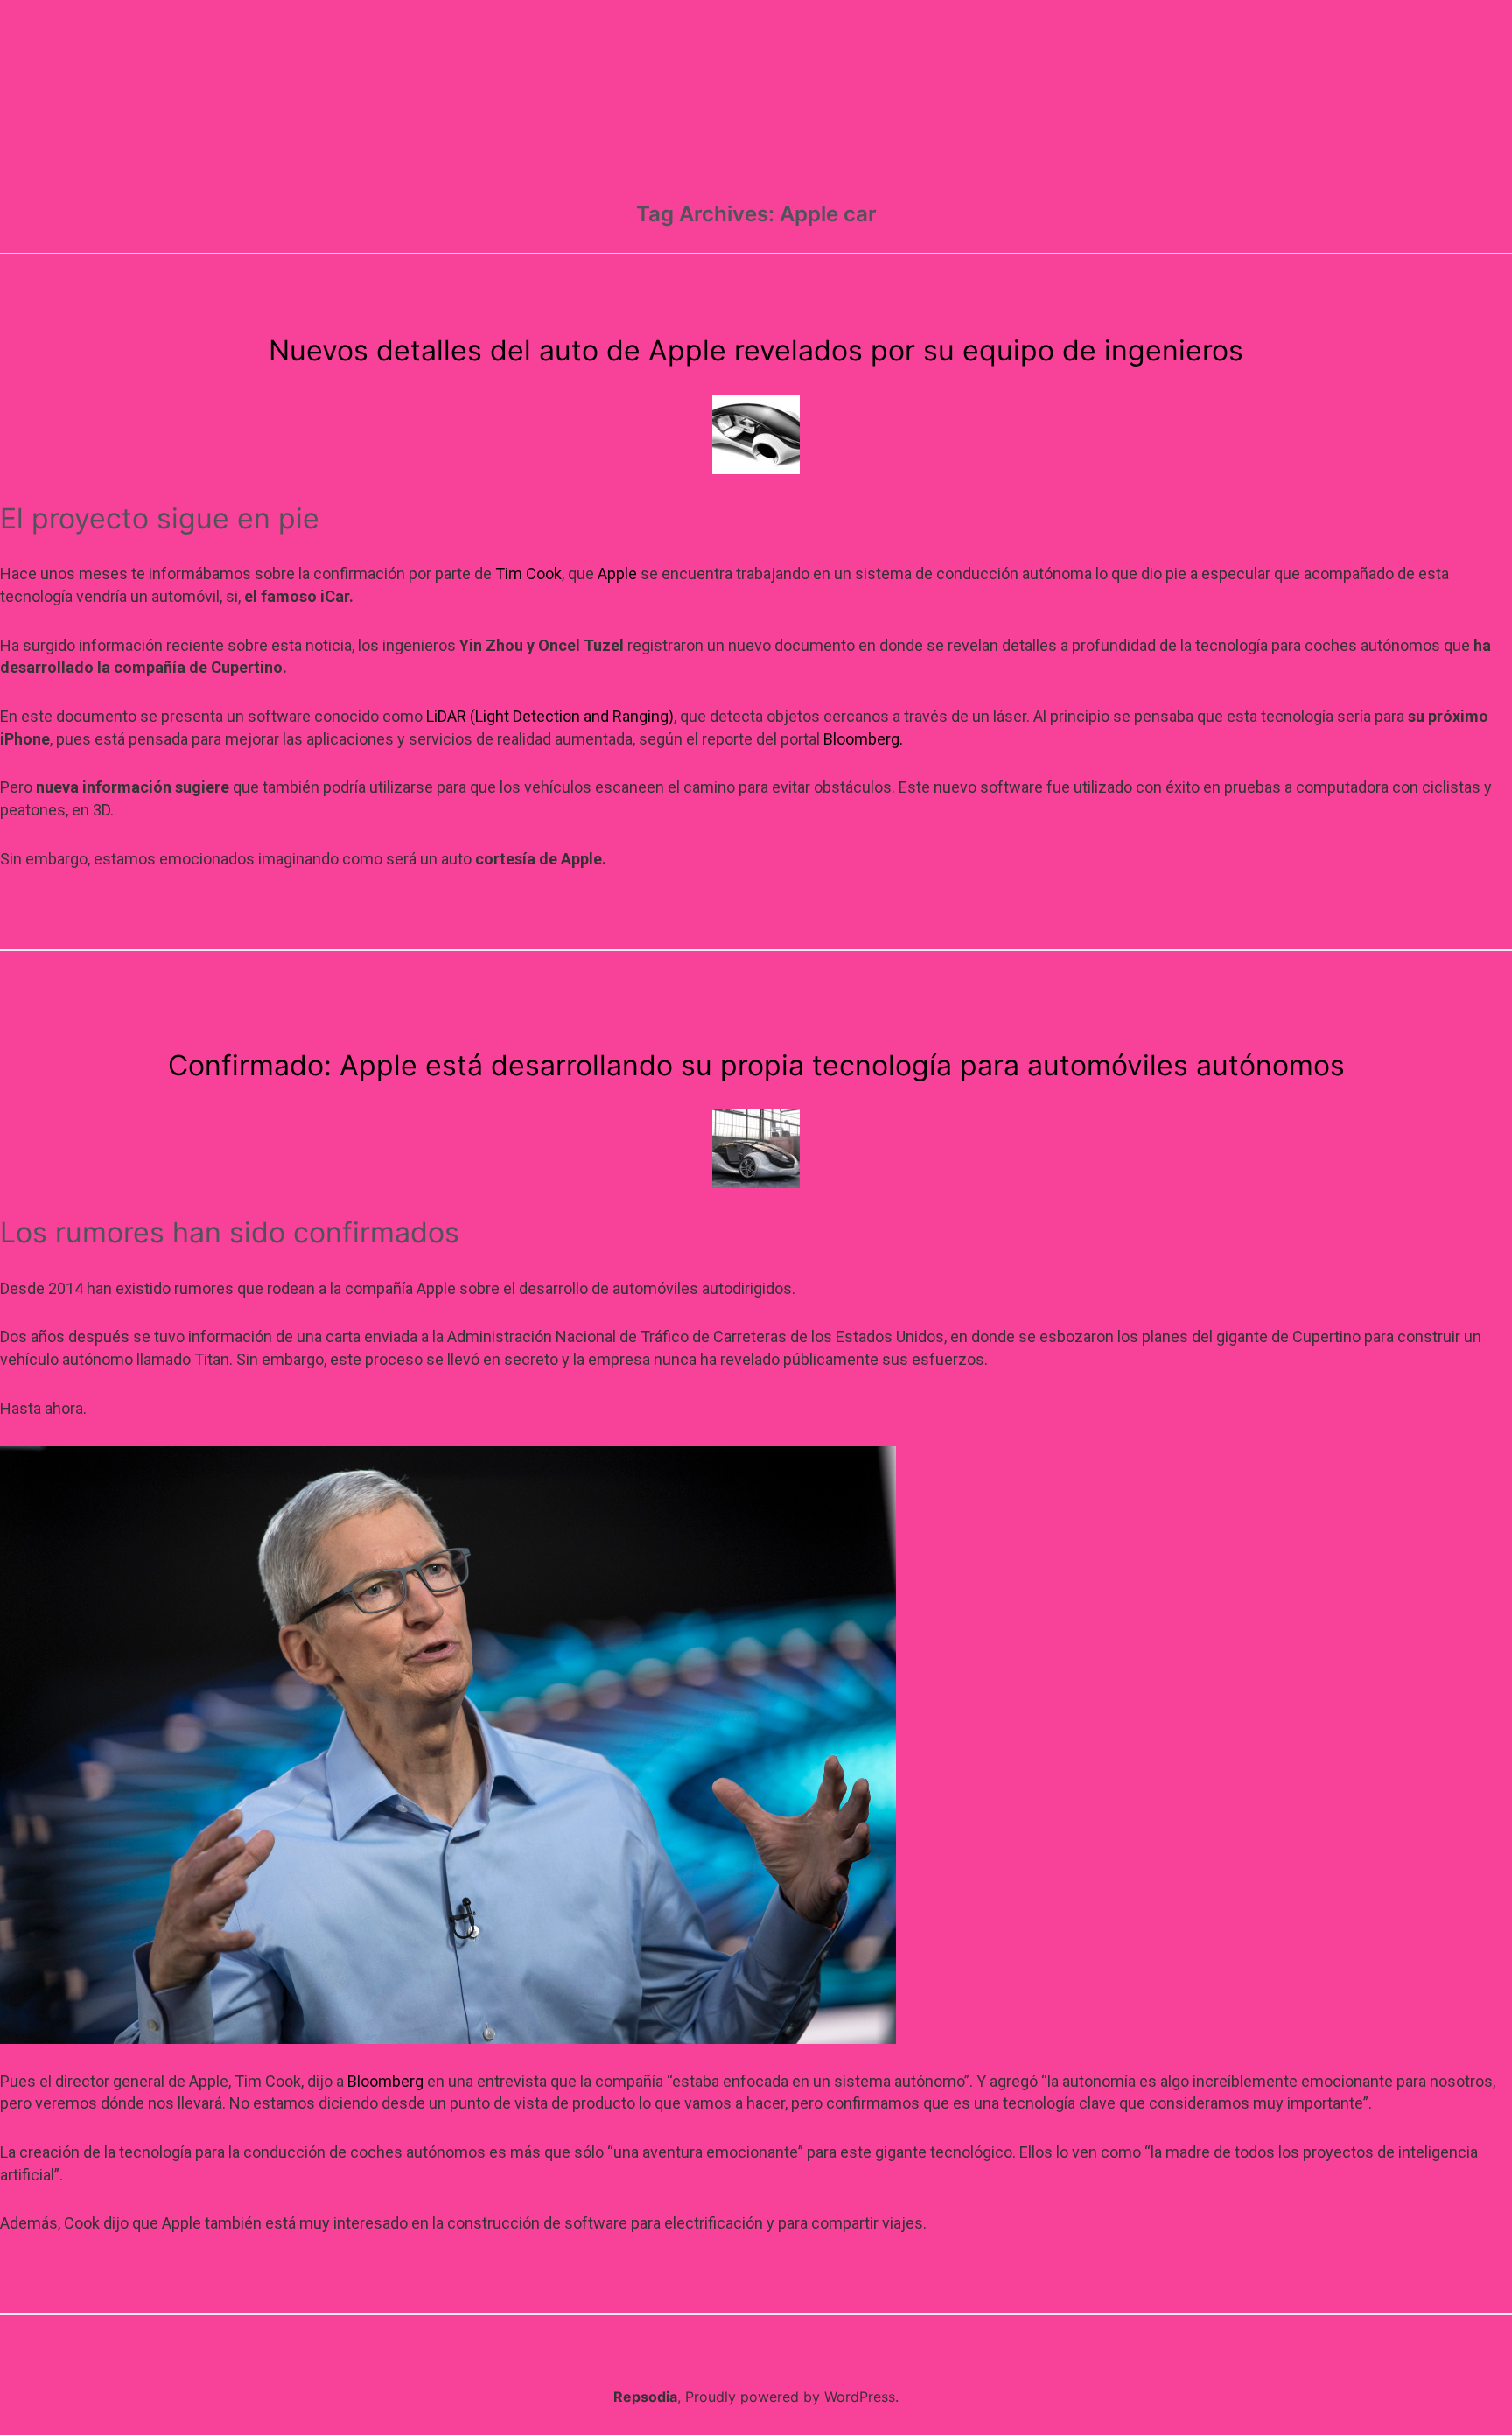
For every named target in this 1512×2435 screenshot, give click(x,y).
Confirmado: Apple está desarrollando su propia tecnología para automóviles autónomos (756, 1065)
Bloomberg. (863, 739)
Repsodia (645, 2397)
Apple (617, 574)
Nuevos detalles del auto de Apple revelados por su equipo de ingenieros (756, 350)
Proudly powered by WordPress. (792, 2397)
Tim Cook (528, 574)
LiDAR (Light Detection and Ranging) (550, 716)
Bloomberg (385, 2081)
